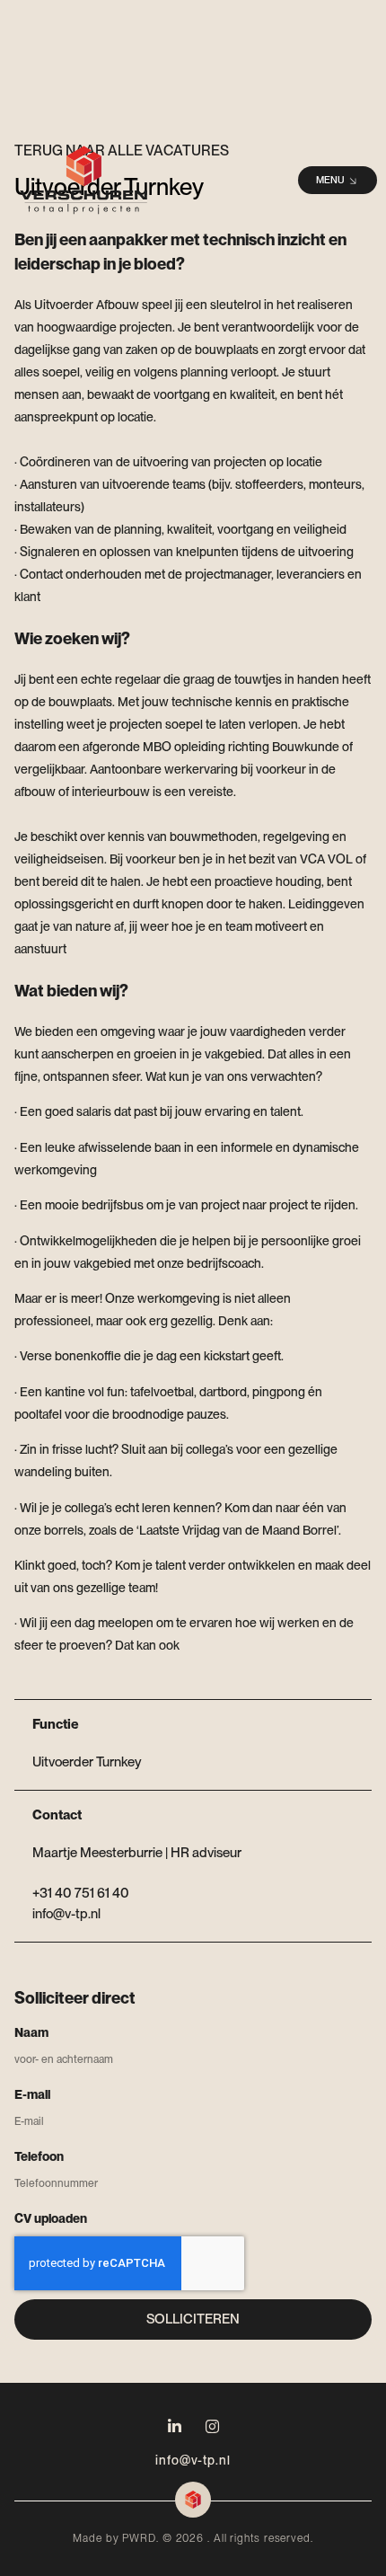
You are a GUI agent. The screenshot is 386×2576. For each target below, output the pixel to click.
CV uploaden (51, 2218)
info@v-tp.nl (193, 2460)
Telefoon (39, 2156)
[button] (338, 180)
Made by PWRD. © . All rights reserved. (193, 2538)
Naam (31, 2032)
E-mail (32, 2094)
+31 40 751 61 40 (81, 1893)
